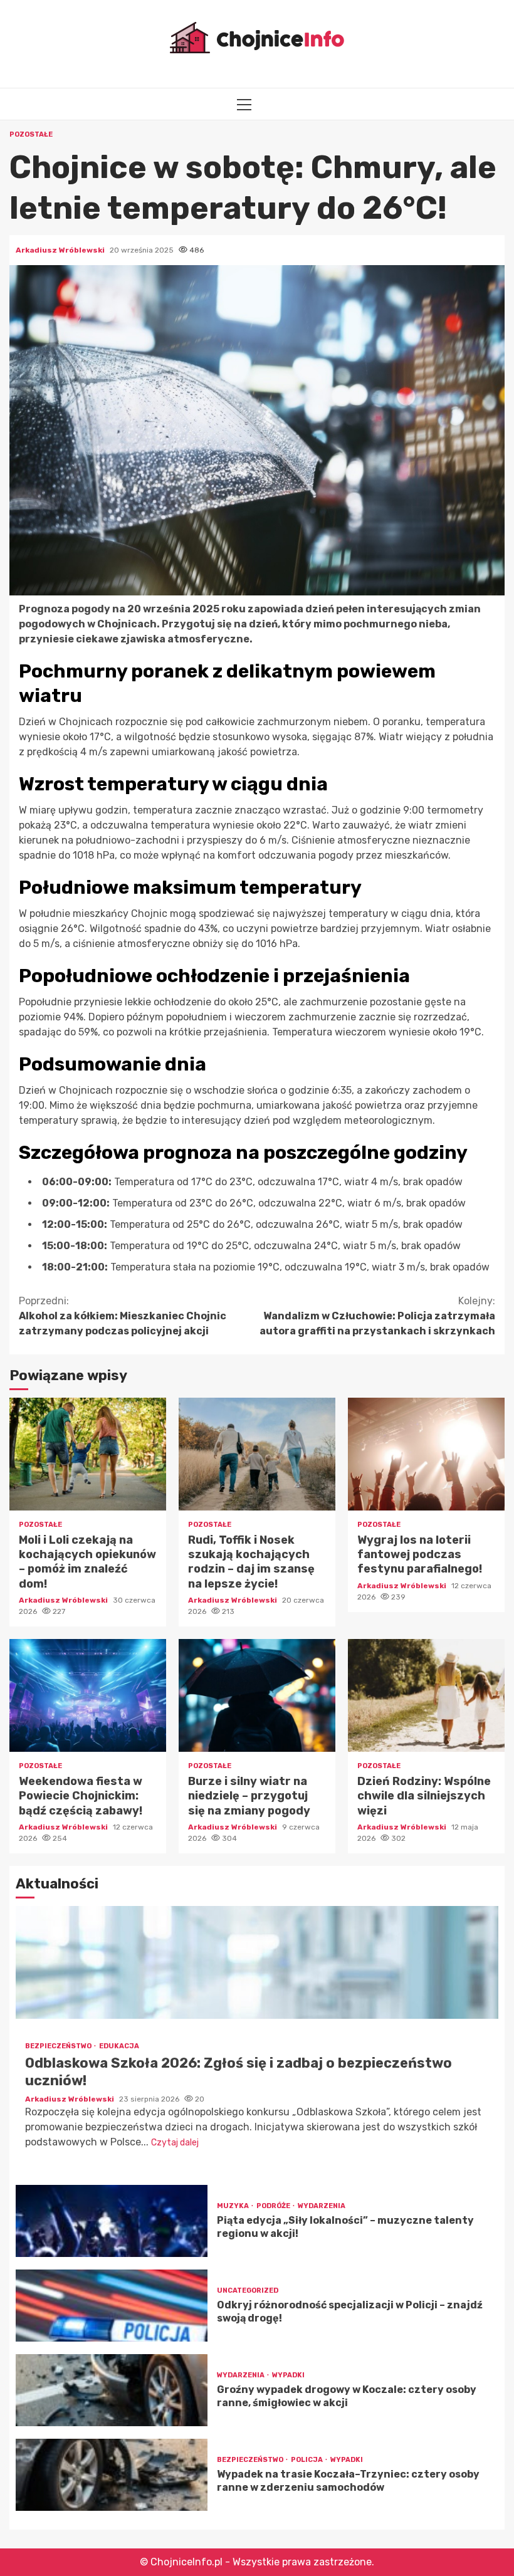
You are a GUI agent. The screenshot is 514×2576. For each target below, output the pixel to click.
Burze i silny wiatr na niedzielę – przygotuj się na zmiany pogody (257, 1695)
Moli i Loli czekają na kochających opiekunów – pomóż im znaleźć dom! (88, 1454)
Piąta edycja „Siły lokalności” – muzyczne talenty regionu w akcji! (112, 2221)
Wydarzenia (322, 2206)
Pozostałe (31, 134)
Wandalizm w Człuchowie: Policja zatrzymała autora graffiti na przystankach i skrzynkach (377, 1316)
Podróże (274, 2206)
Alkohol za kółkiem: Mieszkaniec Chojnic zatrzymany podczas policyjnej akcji (123, 1316)
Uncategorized (248, 2291)
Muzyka (233, 2206)
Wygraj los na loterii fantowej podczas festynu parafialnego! (426, 1454)
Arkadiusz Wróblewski (61, 250)
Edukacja (119, 2046)
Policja (307, 2460)
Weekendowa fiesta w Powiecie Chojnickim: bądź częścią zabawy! (88, 1695)
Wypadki (288, 2375)
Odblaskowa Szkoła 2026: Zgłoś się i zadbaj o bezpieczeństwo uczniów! (257, 1962)
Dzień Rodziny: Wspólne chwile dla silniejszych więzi (426, 1695)
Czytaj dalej (175, 2143)
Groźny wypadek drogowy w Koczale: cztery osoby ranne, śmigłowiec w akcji (112, 2390)
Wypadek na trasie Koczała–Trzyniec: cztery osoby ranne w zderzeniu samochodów (112, 2475)
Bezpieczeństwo (59, 2046)
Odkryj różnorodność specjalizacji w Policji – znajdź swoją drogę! (112, 2306)
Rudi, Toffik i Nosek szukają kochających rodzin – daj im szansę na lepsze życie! (257, 1454)
